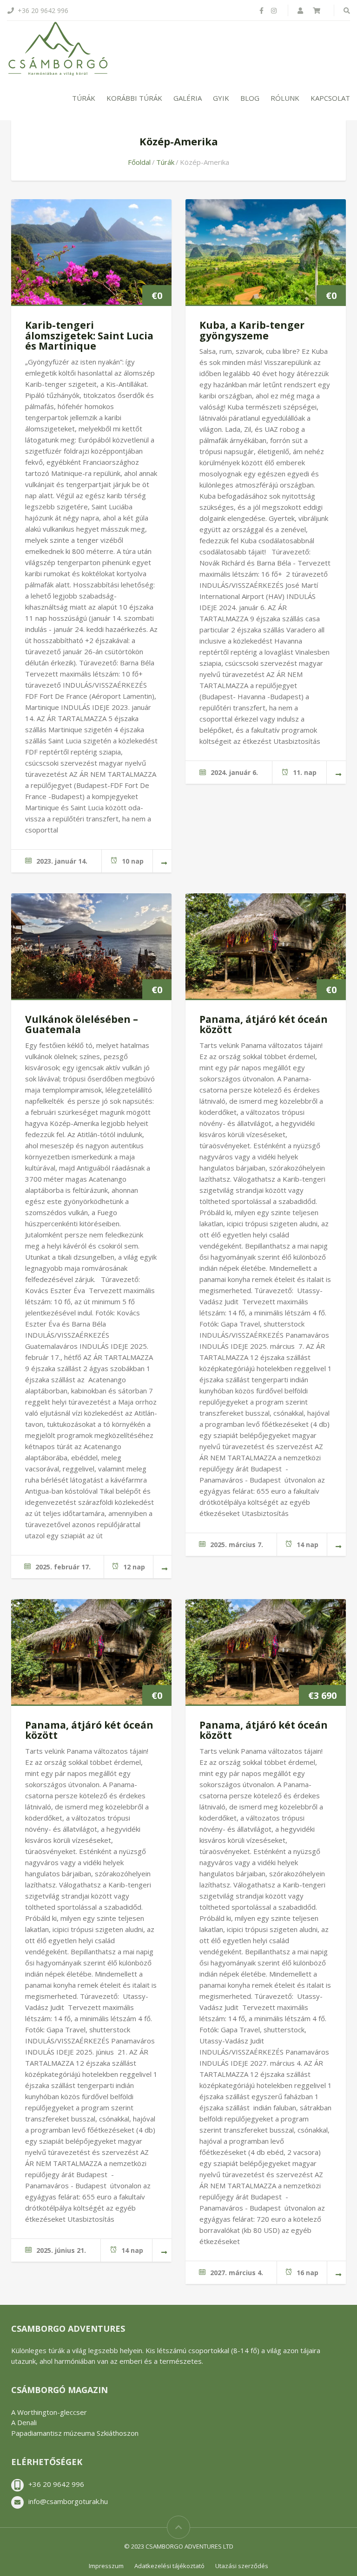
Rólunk (285, 98)
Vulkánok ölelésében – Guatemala (82, 1025)
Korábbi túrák (134, 98)
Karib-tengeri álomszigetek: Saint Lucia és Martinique (89, 335)
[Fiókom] (301, 10)
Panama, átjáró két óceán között (264, 1025)
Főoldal (139, 162)
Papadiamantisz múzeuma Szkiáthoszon (75, 2433)
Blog (250, 98)
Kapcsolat (330, 98)
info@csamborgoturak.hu (68, 2501)
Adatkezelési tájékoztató (169, 2566)
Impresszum (106, 2566)
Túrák (84, 98)
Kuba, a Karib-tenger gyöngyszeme (252, 330)
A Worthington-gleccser (49, 2412)
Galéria (188, 98)
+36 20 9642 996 (56, 2484)
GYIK (221, 98)
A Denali (24, 2422)
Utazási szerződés (242, 2566)
